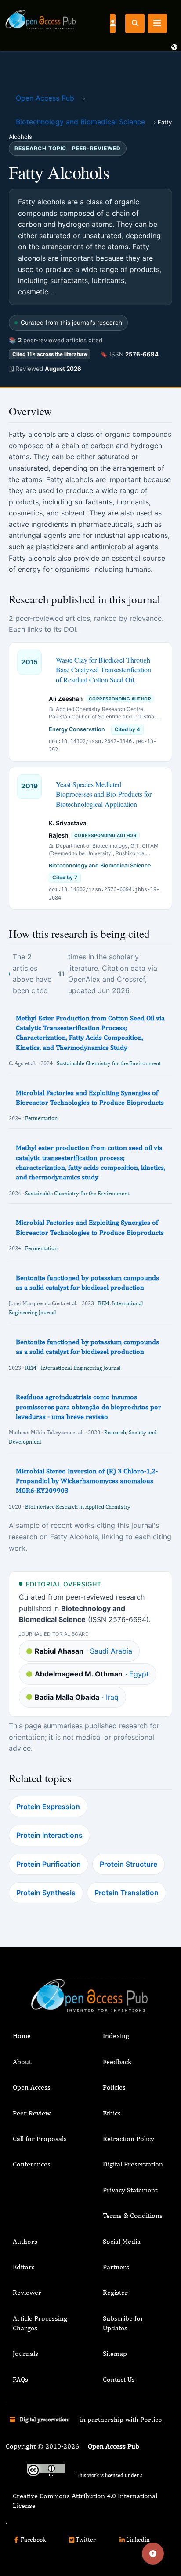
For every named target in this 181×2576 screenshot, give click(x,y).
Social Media (122, 2241)
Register (115, 2292)
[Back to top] (153, 2554)
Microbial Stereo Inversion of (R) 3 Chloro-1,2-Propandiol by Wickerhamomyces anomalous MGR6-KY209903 (87, 1481)
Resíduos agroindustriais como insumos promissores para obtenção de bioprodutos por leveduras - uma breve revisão (89, 1407)
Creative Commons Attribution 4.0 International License (85, 2501)
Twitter (86, 2540)
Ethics (112, 2113)
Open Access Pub (45, 98)
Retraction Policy (129, 2139)
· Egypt (92, 1674)
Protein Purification (49, 1864)
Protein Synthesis (46, 1893)
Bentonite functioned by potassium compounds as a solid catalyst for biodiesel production (87, 1283)
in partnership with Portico (121, 2419)
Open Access (32, 2087)
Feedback (117, 2062)
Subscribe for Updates (123, 2323)
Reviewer (27, 2292)
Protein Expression (48, 1807)
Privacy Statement (130, 2190)
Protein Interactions (49, 1835)
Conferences (32, 2164)
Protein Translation (127, 1893)
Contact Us (119, 2379)
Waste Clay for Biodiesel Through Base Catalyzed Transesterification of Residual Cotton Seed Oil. (103, 670)
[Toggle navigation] (157, 23)
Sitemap (115, 2353)
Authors (25, 2241)
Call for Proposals (40, 2139)
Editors (24, 2267)
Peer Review (32, 2113)
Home (22, 2036)
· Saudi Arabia (83, 1651)
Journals (25, 2353)
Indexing (116, 2036)
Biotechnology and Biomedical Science (80, 122)
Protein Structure (129, 1864)
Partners (116, 2267)
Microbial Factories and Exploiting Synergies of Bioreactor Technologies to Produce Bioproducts (90, 1098)
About (22, 2062)
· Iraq (77, 1697)
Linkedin (138, 2540)
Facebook (33, 2540)
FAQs (20, 2379)
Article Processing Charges (40, 2323)
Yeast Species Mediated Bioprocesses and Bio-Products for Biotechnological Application (104, 794)
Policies (114, 2087)
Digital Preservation (133, 2164)
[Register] (112, 23)
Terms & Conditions (133, 2215)
